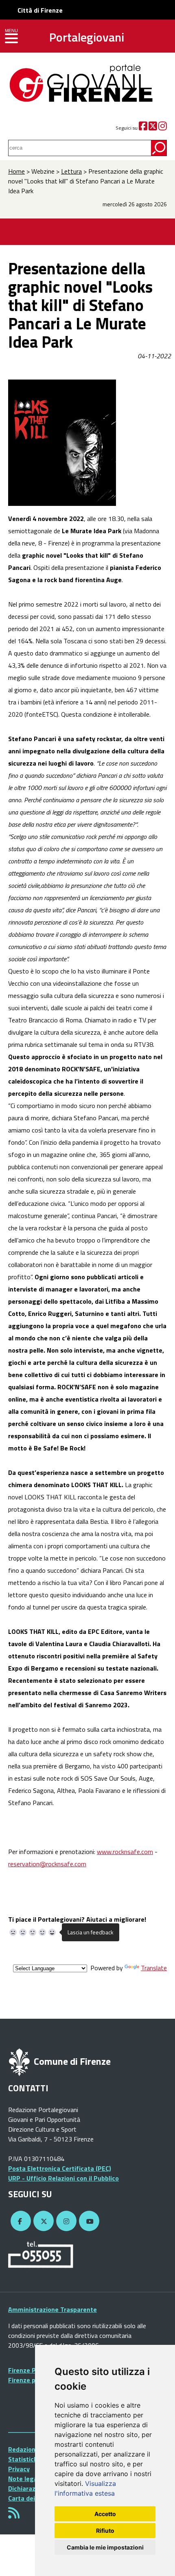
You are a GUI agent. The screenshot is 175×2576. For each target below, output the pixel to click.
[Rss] (14, 2515)
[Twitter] (153, 128)
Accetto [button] (105, 2514)
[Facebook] (143, 128)
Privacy (19, 2469)
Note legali (24, 2479)
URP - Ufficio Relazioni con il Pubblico (63, 2178)
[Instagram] (163, 128)
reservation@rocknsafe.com (47, 1864)
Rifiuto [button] (105, 2531)
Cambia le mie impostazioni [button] (105, 2547)
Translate (154, 1968)
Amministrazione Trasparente (52, 2309)
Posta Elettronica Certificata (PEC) (60, 2168)
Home (16, 171)
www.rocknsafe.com (125, 1852)
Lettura (71, 171)
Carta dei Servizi (32, 2498)
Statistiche (25, 2459)
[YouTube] (88, 2221)
